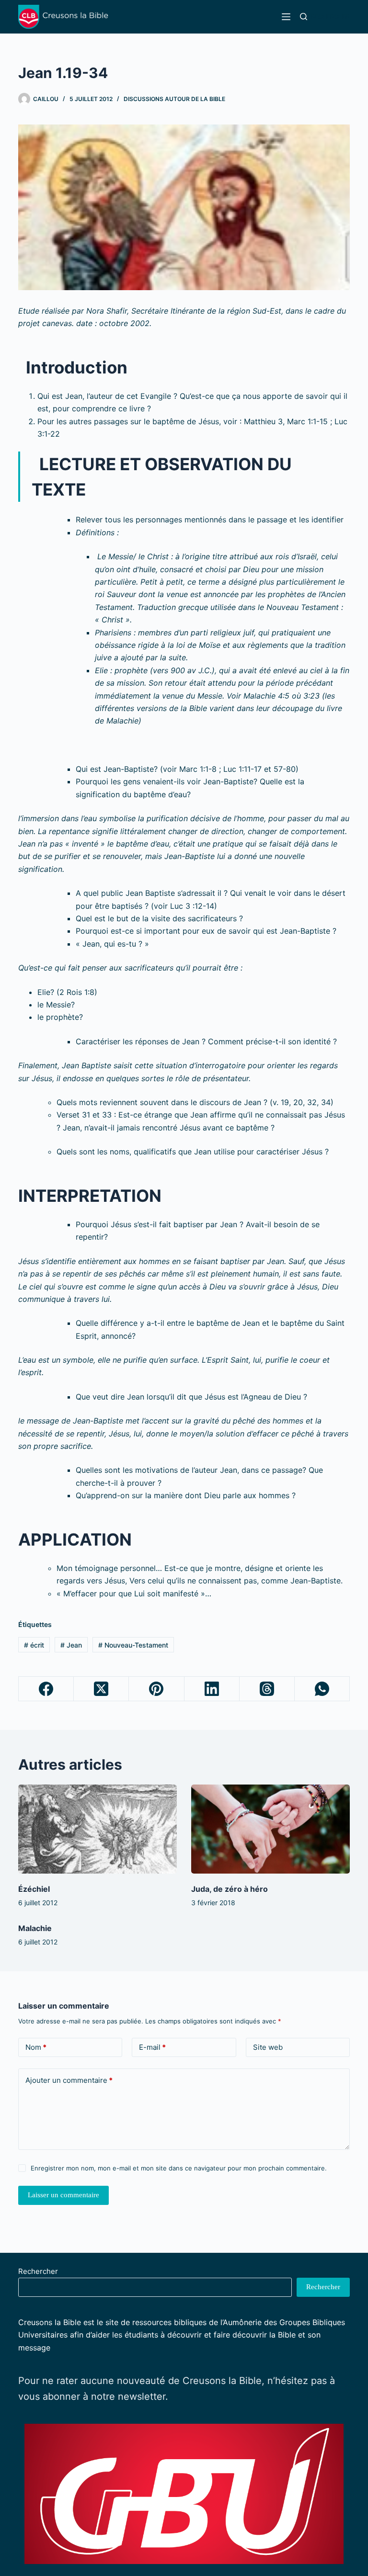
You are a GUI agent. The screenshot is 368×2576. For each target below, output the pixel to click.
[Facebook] (46, 1689)
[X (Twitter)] (101, 1689)
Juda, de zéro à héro (230, 1889)
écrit (34, 1645)
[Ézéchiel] (98, 1829)
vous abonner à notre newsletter (92, 2396)
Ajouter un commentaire (69, 2080)
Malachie (35, 1928)
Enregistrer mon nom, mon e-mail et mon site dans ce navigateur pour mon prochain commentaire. (179, 2168)
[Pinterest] (156, 1689)
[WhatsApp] (322, 1689)
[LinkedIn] (212, 1689)
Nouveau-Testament (133, 1645)
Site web (268, 2047)
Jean (71, 1645)
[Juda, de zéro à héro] (270, 1829)
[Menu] (286, 17)
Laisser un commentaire (63, 2195)
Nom (36, 2047)
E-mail (152, 2047)
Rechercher (38, 2271)
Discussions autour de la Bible (174, 99)
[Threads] (267, 1689)
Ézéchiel (34, 1889)
